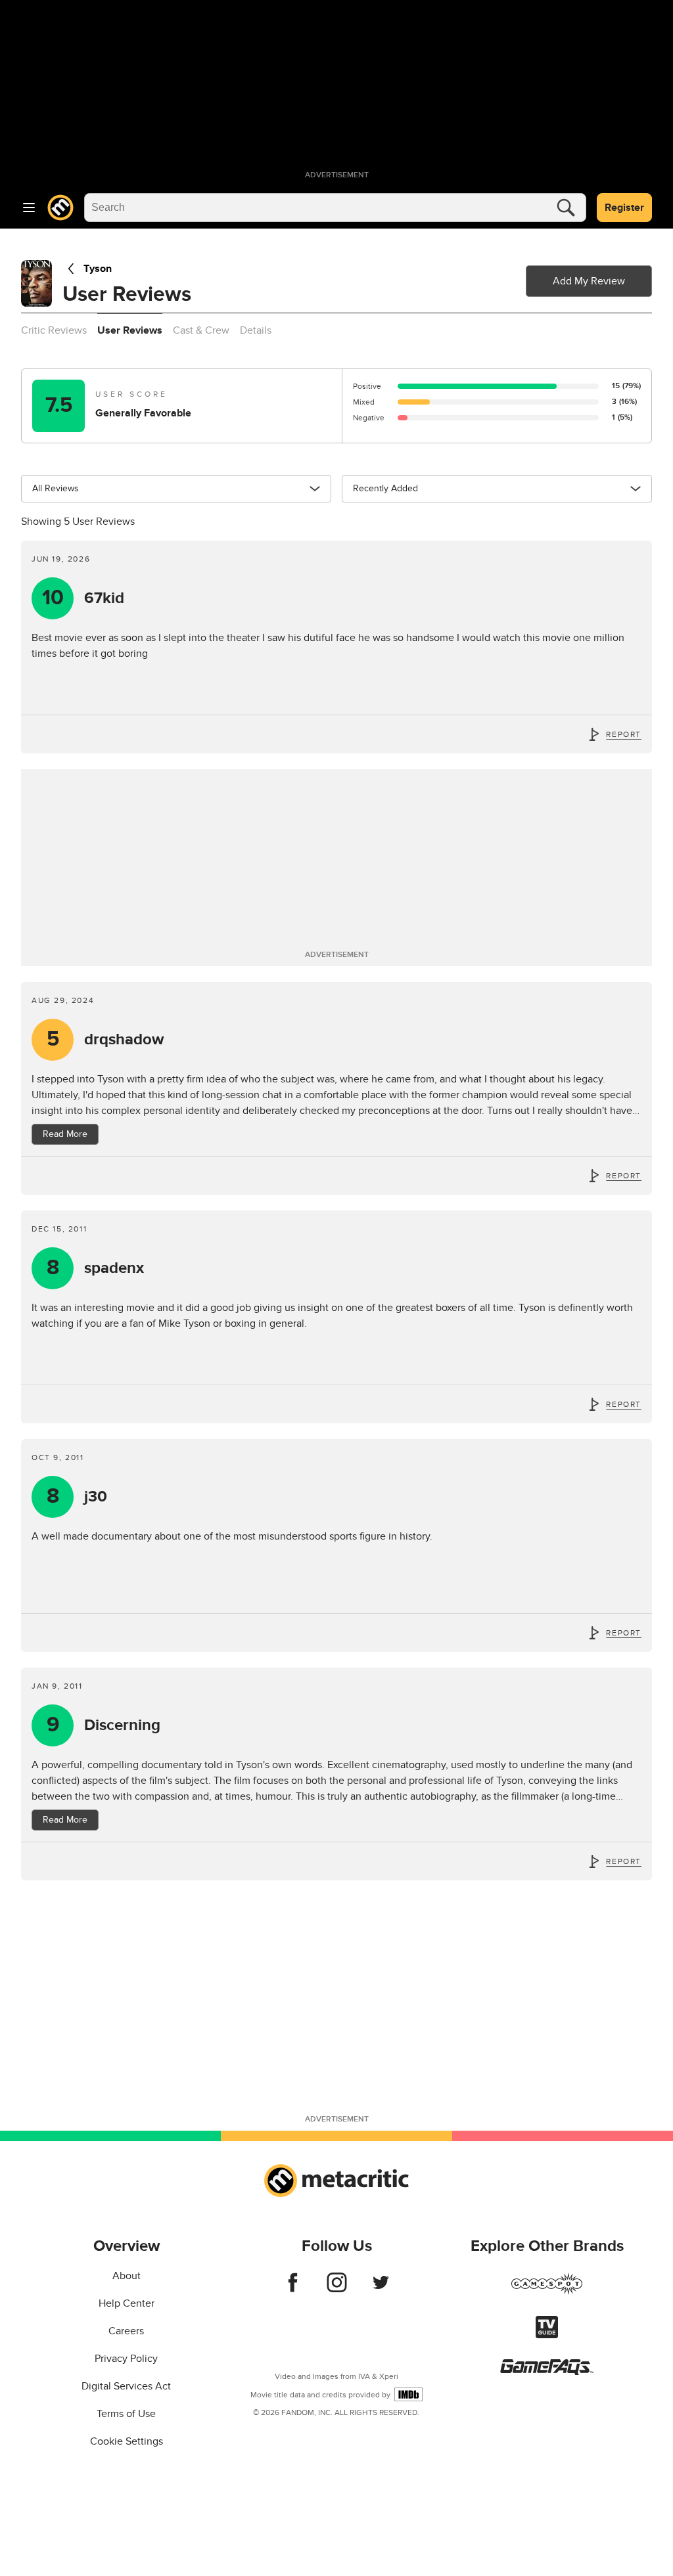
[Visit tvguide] (547, 2335)
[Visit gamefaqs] (547, 2372)
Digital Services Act (126, 2386)
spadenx (96, 1268)
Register (624, 208)
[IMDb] (408, 2394)
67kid (83, 598)
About (127, 2276)
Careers (126, 2331)
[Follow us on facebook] (293, 2289)
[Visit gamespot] (547, 2292)
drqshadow (105, 1039)
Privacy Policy (126, 2359)
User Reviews (130, 330)
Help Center (127, 2303)
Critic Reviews (54, 330)
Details (256, 330)
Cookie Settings (127, 2441)
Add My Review (589, 281)
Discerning (104, 1725)
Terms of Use (126, 2414)
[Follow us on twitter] (381, 2289)
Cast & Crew (201, 330)
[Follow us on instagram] (337, 2289)
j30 (77, 1497)
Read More (65, 1134)
